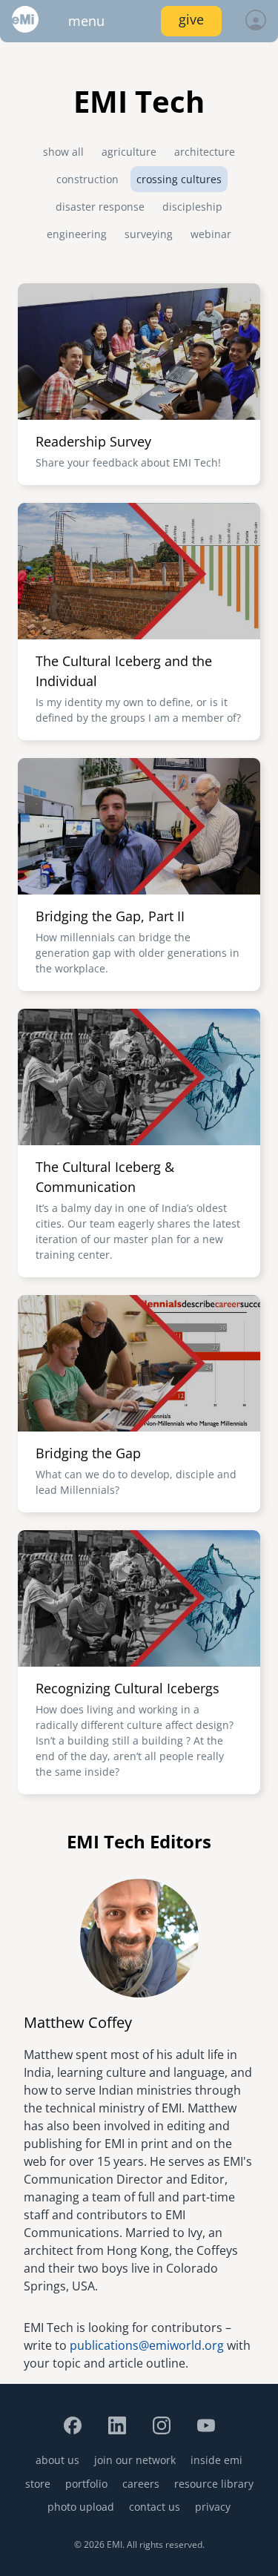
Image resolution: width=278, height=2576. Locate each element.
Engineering (77, 234)
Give (191, 19)
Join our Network (135, 2460)
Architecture (205, 152)
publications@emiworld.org (147, 2345)
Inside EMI (216, 2460)
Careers (141, 2484)
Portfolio (86, 2484)
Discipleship (192, 207)
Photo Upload (81, 2507)
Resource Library (214, 2484)
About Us (57, 2460)
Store (38, 2484)
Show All (63, 152)
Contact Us (155, 2507)
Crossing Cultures (179, 179)
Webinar (211, 234)
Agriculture (129, 152)
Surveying (149, 234)
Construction (87, 179)
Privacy (213, 2507)
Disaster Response (100, 207)
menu (86, 21)
